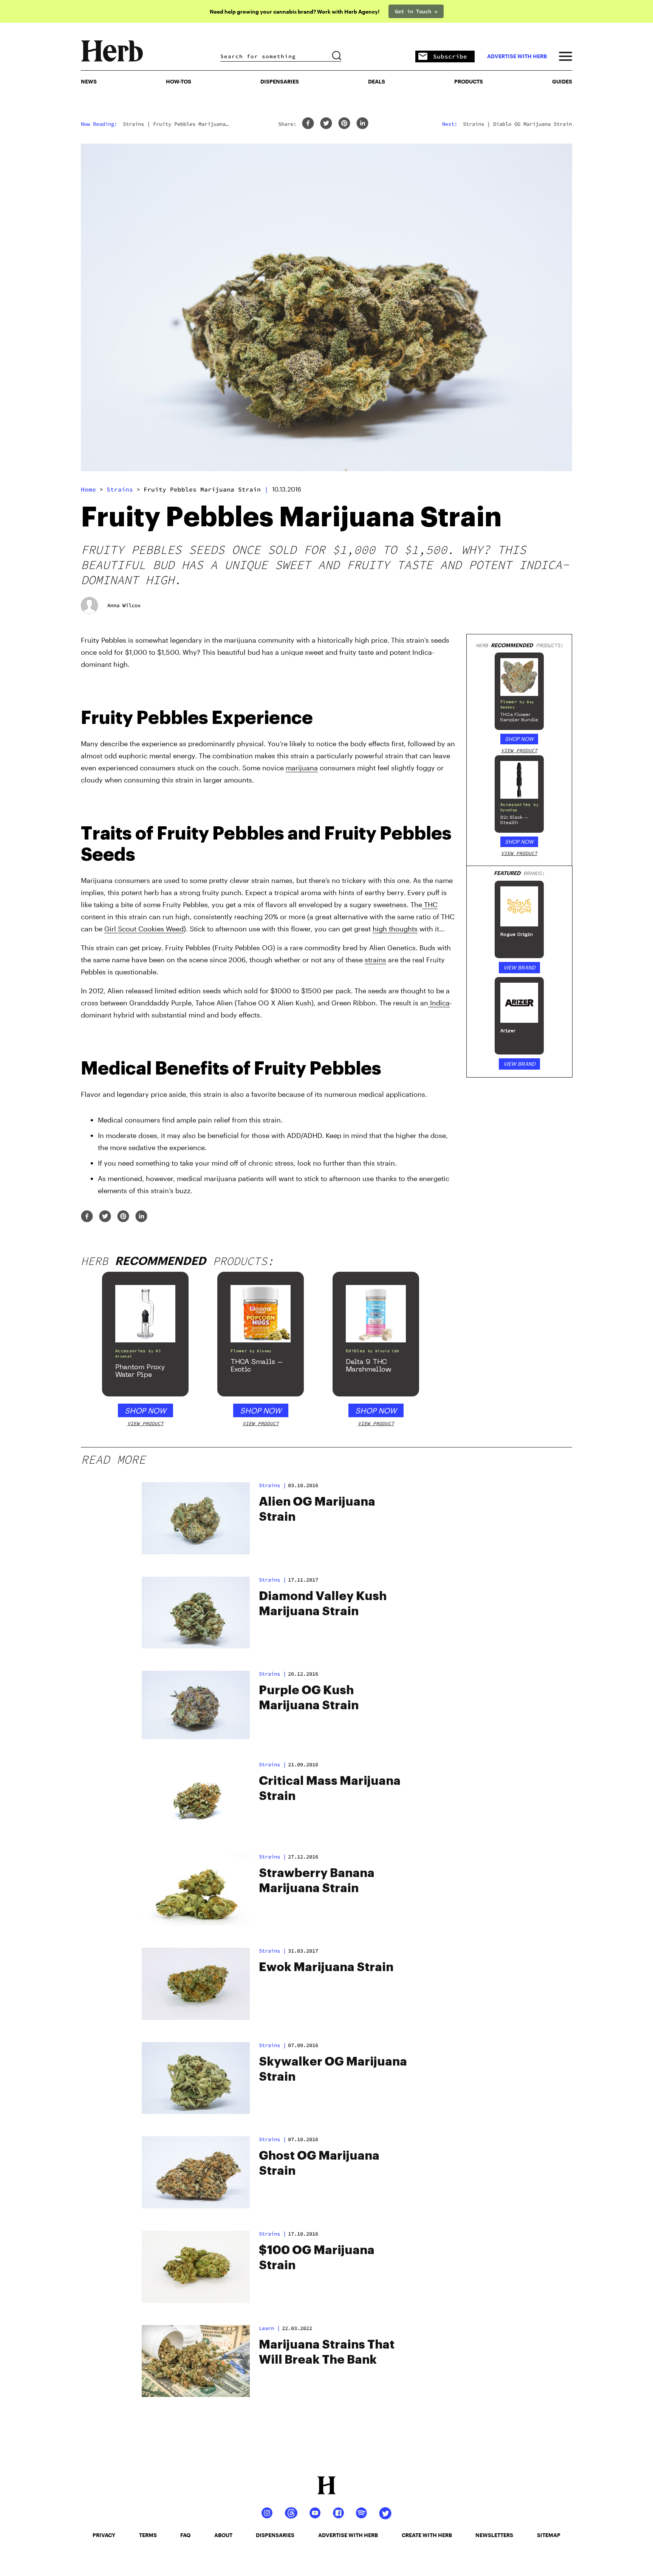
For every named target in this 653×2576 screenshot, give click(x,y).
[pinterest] (344, 124)
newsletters (494, 2535)
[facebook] (308, 124)
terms (148, 2535)
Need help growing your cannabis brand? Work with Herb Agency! (295, 12)
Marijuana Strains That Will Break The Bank (327, 2352)
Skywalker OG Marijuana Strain (333, 2069)
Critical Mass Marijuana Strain (330, 1789)
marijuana (302, 768)
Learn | (269, 2328)
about (223, 2535)
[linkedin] (362, 124)
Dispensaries (280, 81)
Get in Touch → (416, 11)
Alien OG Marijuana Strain (317, 1509)
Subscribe (450, 56)
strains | (272, 1485)
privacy (104, 2535)
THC (430, 905)
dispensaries (275, 2535)
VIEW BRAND (519, 967)
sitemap (549, 2535)
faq (185, 2535)
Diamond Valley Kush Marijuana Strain (323, 1604)
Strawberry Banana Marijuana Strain (317, 1881)
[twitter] (326, 124)
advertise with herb (517, 56)
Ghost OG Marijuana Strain (319, 2163)
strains (120, 489)
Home (88, 489)
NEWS (89, 81)
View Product (519, 751)
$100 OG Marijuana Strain (317, 2258)
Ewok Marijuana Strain (326, 1967)
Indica (439, 1003)
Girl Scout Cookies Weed (144, 929)
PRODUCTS (469, 81)
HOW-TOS (179, 81)
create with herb (427, 2535)
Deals (377, 81)
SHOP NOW (519, 739)
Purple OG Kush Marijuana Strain (309, 1698)
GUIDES (562, 81)
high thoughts (395, 929)
